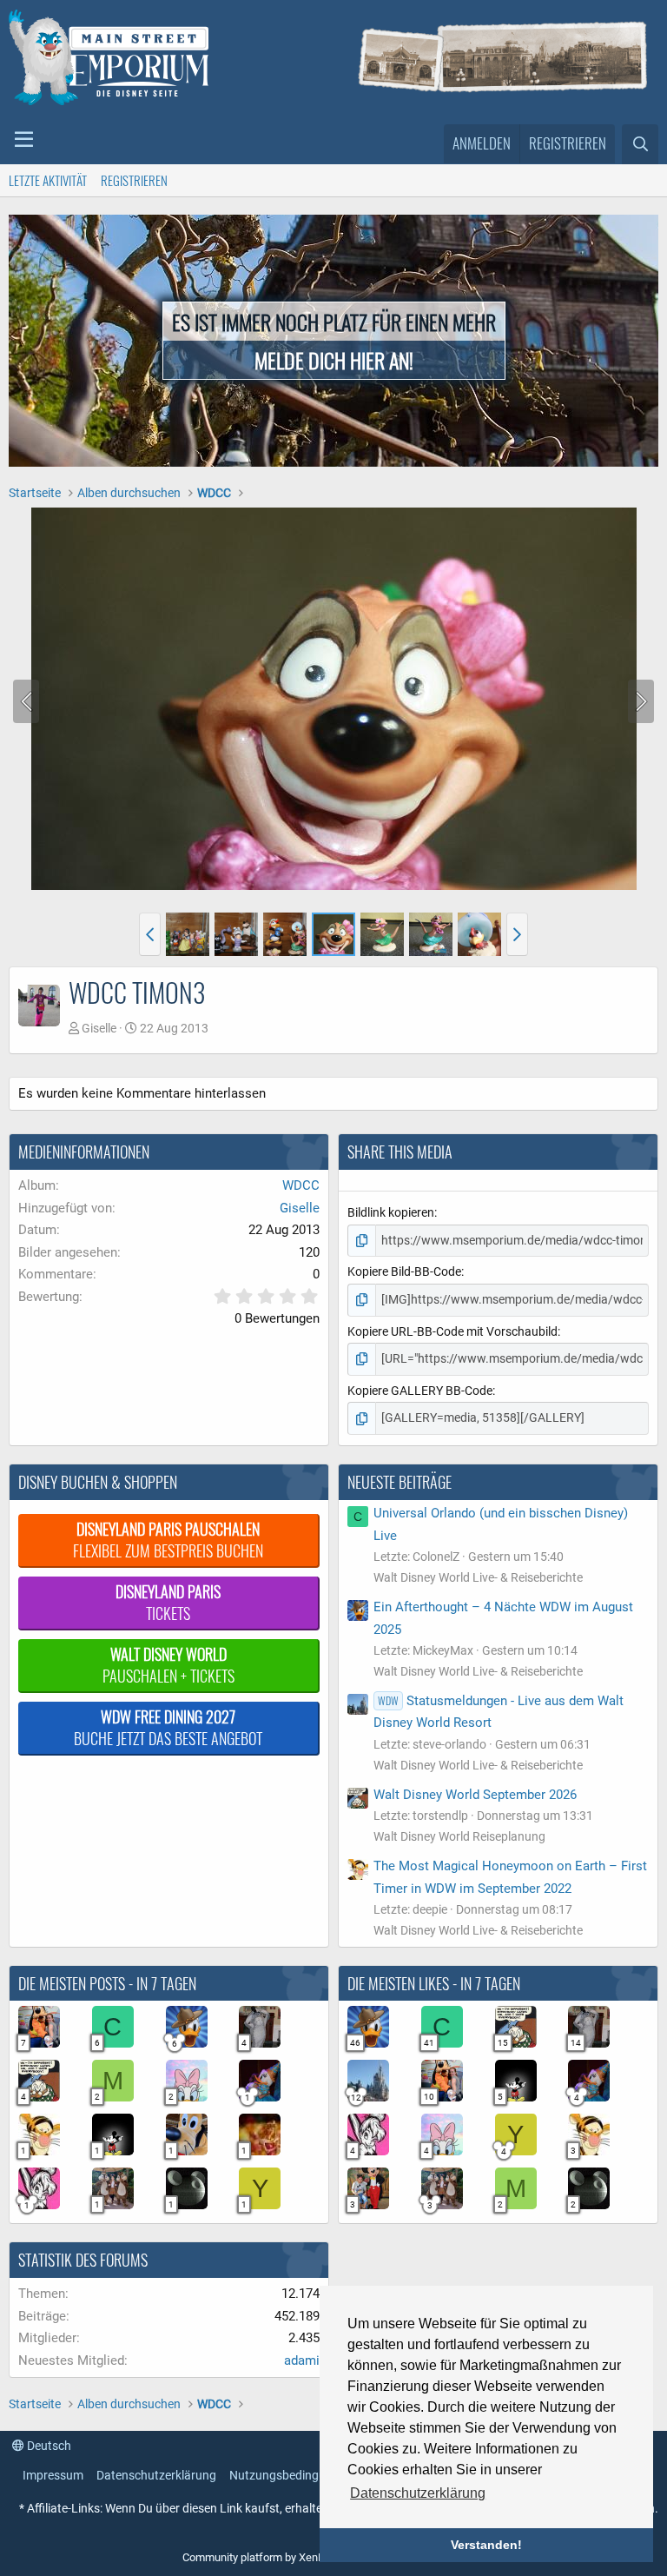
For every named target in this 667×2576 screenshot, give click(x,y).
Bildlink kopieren (391, 1212)
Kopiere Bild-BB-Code (404, 1271)
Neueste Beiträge (400, 1482)
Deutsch (48, 2446)
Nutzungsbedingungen (291, 2475)
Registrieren (134, 180)
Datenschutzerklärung (156, 2475)
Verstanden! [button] (486, 2545)
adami (302, 2360)
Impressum (53, 2475)
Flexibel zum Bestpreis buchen (168, 1540)
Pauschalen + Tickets (168, 1665)
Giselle (99, 1028)
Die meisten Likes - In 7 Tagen (434, 1983)
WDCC (301, 1185)
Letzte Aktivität (48, 180)
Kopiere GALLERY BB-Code (420, 1391)
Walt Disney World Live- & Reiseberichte (478, 1577)
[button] (24, 139)
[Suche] (640, 144)
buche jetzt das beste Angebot (168, 1727)
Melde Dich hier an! (334, 360)
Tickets (168, 1602)
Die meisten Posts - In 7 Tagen (107, 1983)
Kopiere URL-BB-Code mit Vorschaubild (452, 1331)
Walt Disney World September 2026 (475, 1795)
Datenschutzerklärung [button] (418, 2493)
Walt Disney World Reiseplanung (459, 1836)
